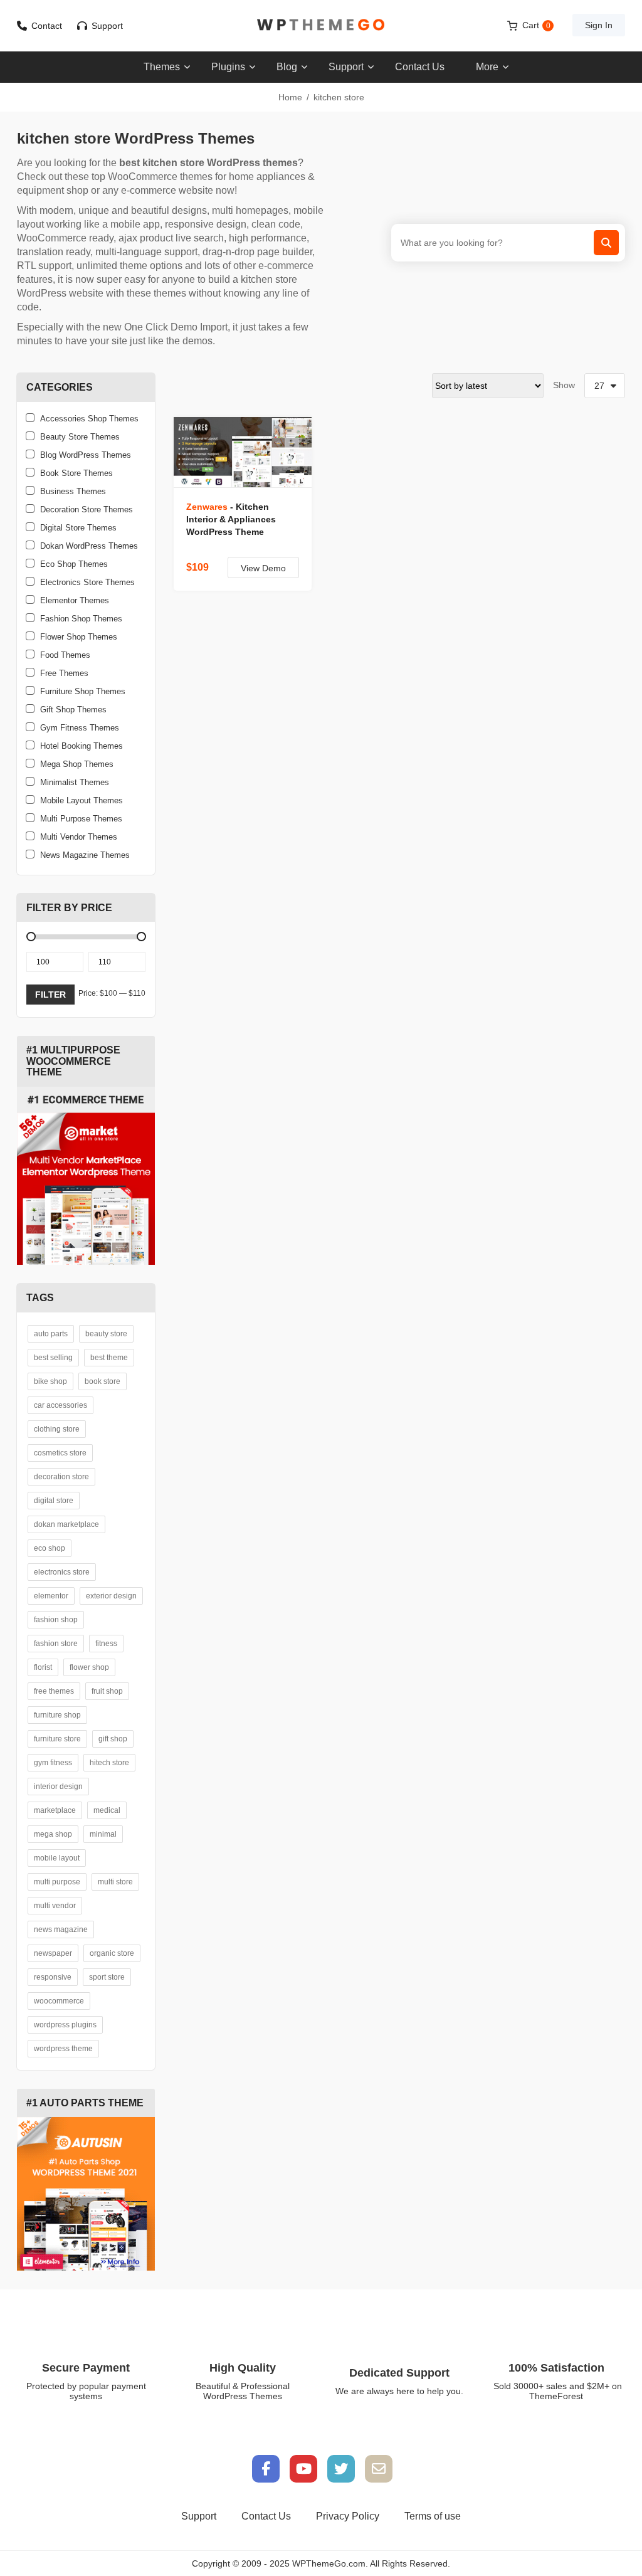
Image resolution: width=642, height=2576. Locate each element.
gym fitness (53, 1763)
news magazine (61, 1929)
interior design (58, 1787)
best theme (109, 1358)
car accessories (61, 1405)
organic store (112, 1953)
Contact (47, 26)
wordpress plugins (65, 2025)
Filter (50, 995)
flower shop (89, 1667)
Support (107, 26)
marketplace (55, 1810)
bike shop (50, 1381)
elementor (51, 1596)
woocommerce (59, 2001)
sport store (107, 1977)
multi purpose (57, 1882)
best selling (53, 1358)
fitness (106, 1644)
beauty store (106, 1334)
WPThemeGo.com (329, 2563)
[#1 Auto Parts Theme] (86, 2193)
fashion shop (56, 1620)
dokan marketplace (66, 1524)
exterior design (111, 1596)
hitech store (109, 1763)
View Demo (263, 568)
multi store (115, 1882)
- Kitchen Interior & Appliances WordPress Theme (231, 519)
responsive (53, 1977)
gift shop (113, 1739)
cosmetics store (60, 1453)
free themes (54, 1691)
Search (606, 243)
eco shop (50, 1548)
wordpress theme (63, 2049)
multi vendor (55, 1906)
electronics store (62, 1572)
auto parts (51, 1334)
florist (43, 1667)
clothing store (57, 1429)
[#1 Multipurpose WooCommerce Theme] (86, 1176)
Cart (536, 25)
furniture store (57, 1739)
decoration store (61, 1477)
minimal (103, 1834)
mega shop (53, 1834)
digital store (54, 1501)
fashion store (56, 1644)
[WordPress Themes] (321, 25)
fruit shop (107, 1691)
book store (103, 1381)
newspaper (53, 1953)
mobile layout (57, 1858)
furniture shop (57, 1715)
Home (290, 97)
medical (107, 1810)
